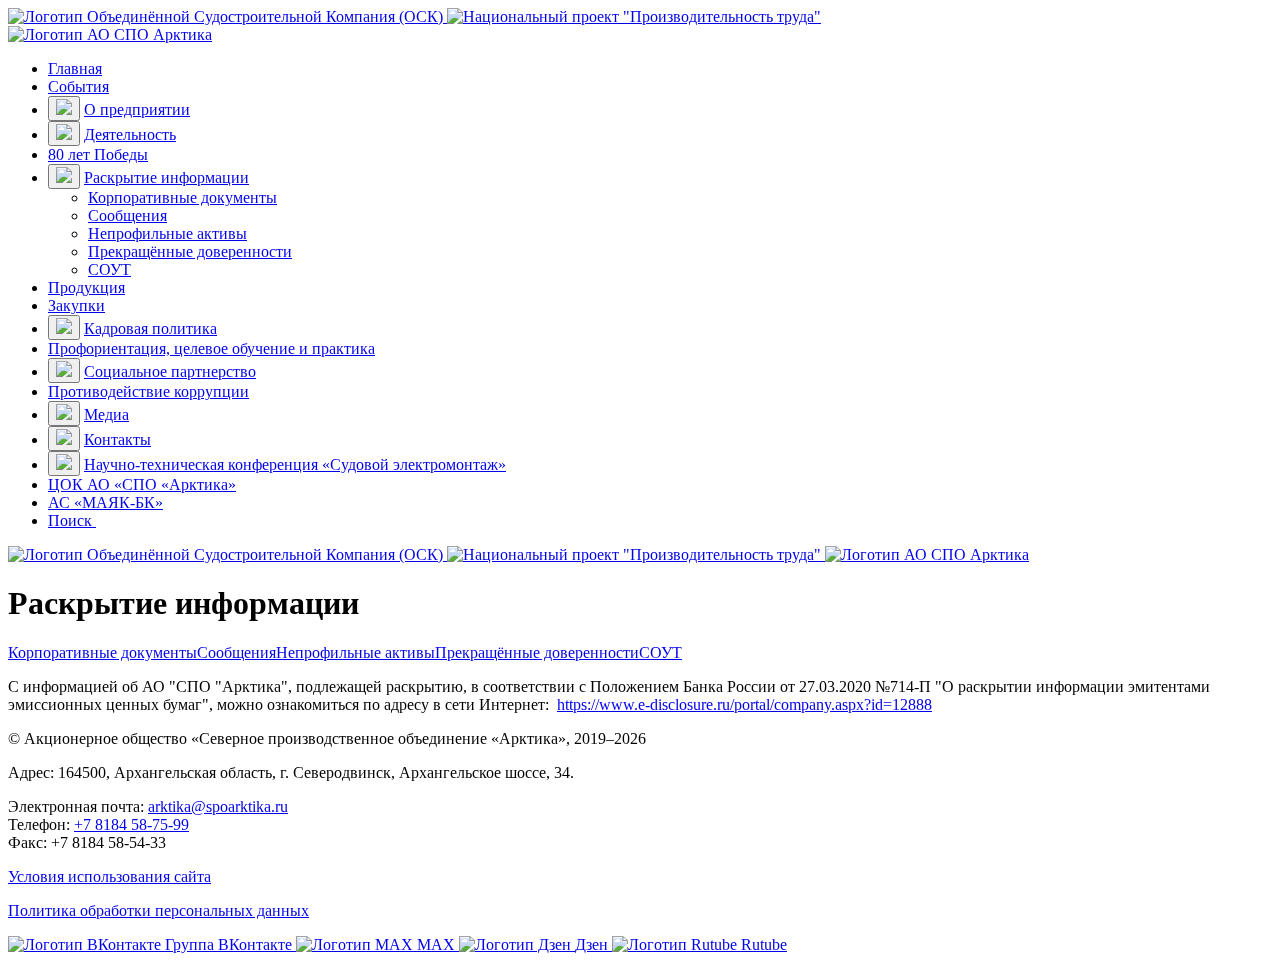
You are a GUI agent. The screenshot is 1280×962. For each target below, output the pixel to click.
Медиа (106, 414)
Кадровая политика (150, 328)
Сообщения (127, 215)
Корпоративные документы (182, 197)
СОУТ (109, 269)
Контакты (117, 439)
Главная (75, 68)
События (78, 86)
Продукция (86, 287)
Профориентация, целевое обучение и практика (211, 348)
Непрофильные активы (167, 233)
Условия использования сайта (109, 876)
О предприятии (137, 109)
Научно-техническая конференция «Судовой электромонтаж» (295, 464)
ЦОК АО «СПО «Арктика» (142, 484)
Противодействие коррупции (148, 391)
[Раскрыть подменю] (64, 108)
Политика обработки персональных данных (158, 910)
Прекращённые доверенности (190, 251)
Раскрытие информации (166, 177)
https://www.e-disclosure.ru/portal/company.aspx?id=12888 (744, 704)
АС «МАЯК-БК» (105, 502)
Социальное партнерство (170, 371)
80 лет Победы (98, 154)
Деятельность (130, 134)
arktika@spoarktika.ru (218, 806)
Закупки (76, 305)
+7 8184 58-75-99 (131, 824)
